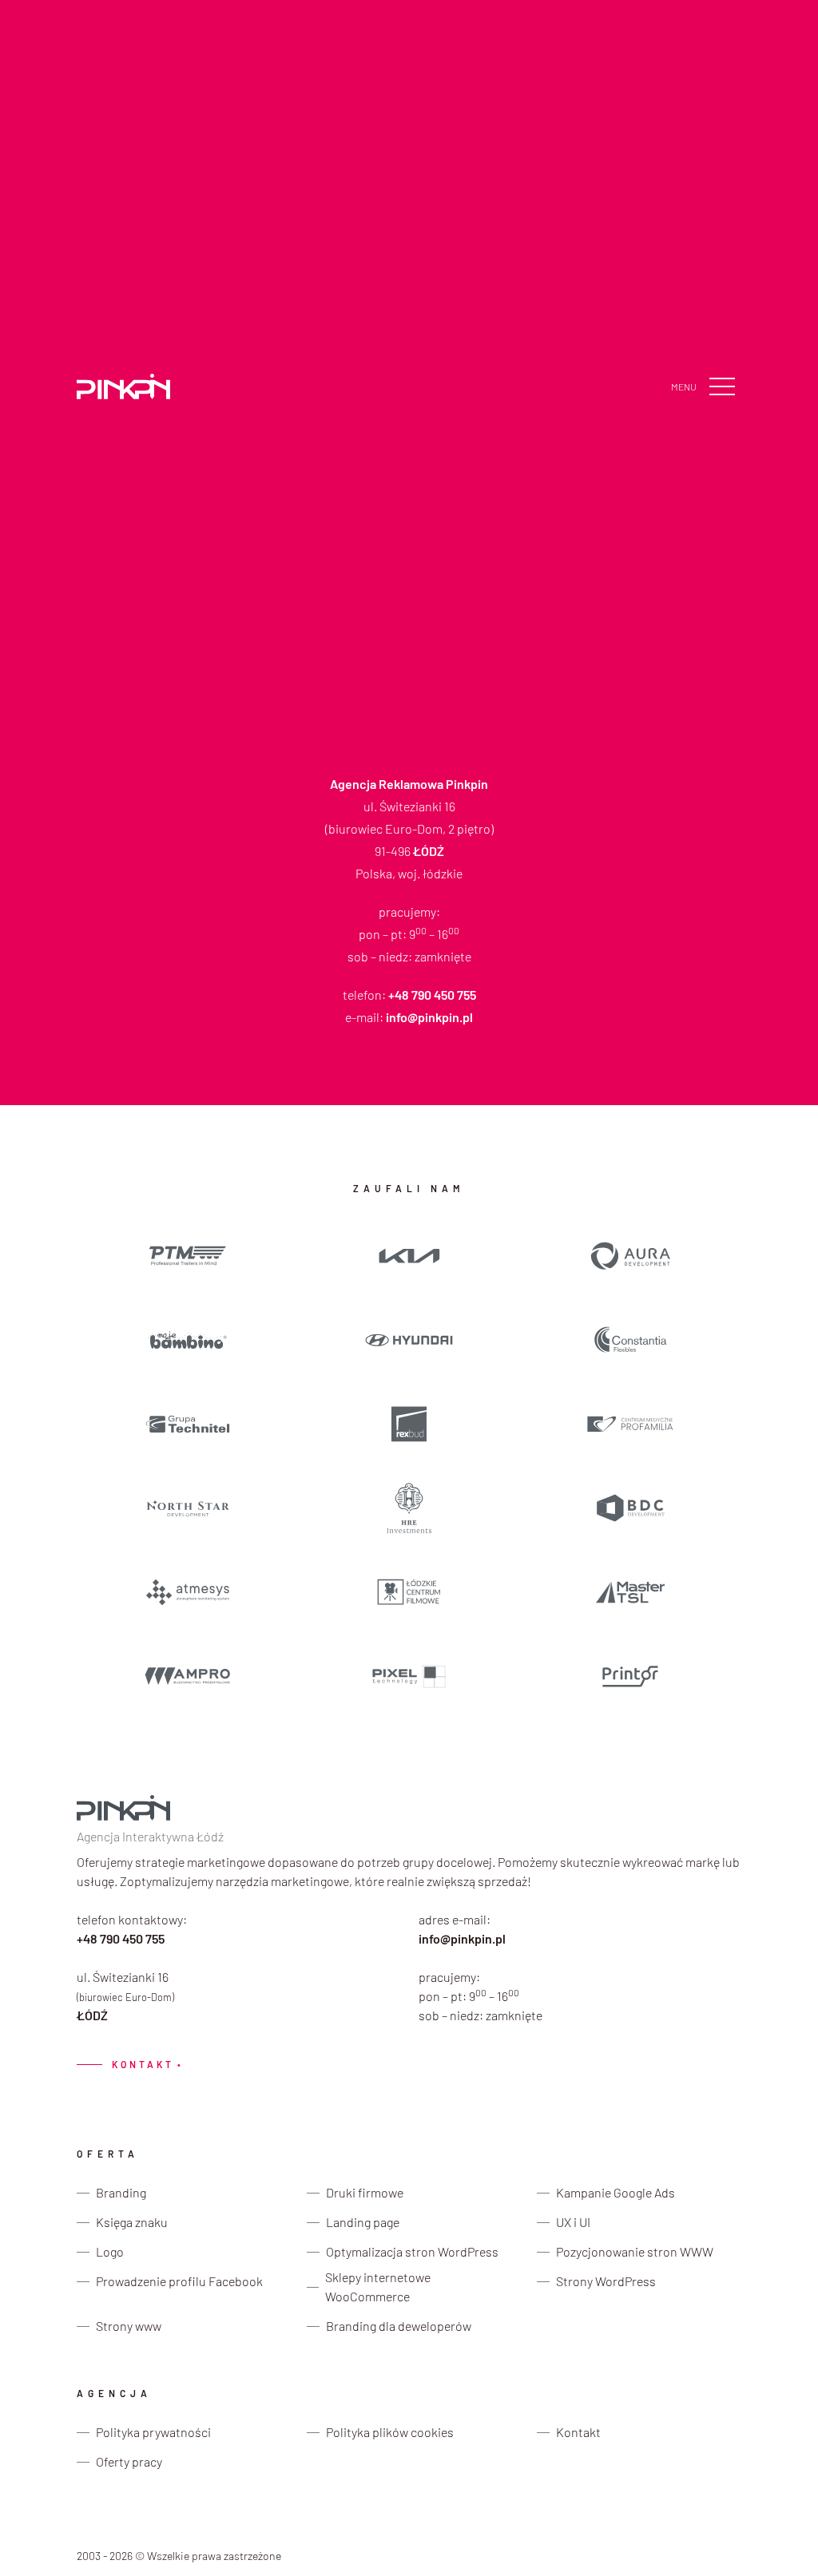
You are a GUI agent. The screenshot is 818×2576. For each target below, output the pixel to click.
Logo (110, 2251)
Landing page (363, 2222)
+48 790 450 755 (121, 1938)
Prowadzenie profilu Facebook (179, 2281)
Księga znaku (132, 2222)
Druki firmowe (365, 2192)
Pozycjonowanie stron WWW (635, 2251)
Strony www (129, 2326)
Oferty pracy (129, 2461)
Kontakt (129, 2065)
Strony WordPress (606, 2281)
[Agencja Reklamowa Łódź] (123, 386)
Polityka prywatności (153, 2432)
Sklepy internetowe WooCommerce (378, 2287)
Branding (121, 2192)
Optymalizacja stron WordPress (412, 2251)
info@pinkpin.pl (462, 1938)
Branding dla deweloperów (399, 2326)
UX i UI (573, 2222)
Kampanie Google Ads (615, 2192)
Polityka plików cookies (390, 2432)
